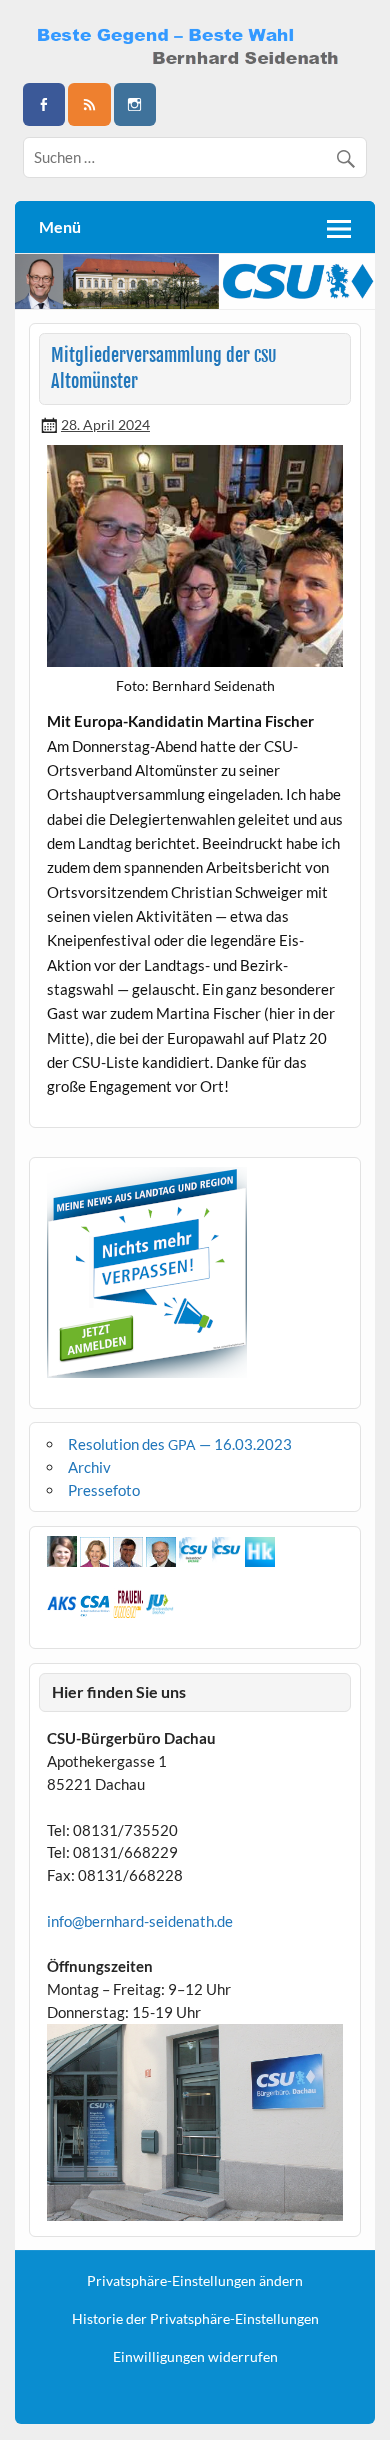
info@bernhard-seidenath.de (140, 1921)
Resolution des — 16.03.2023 (180, 1444)
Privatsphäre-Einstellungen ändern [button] (195, 2281)
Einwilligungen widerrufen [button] (195, 2357)
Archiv (89, 1467)
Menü (60, 226)
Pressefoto (104, 1490)
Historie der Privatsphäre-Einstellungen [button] (195, 2319)
